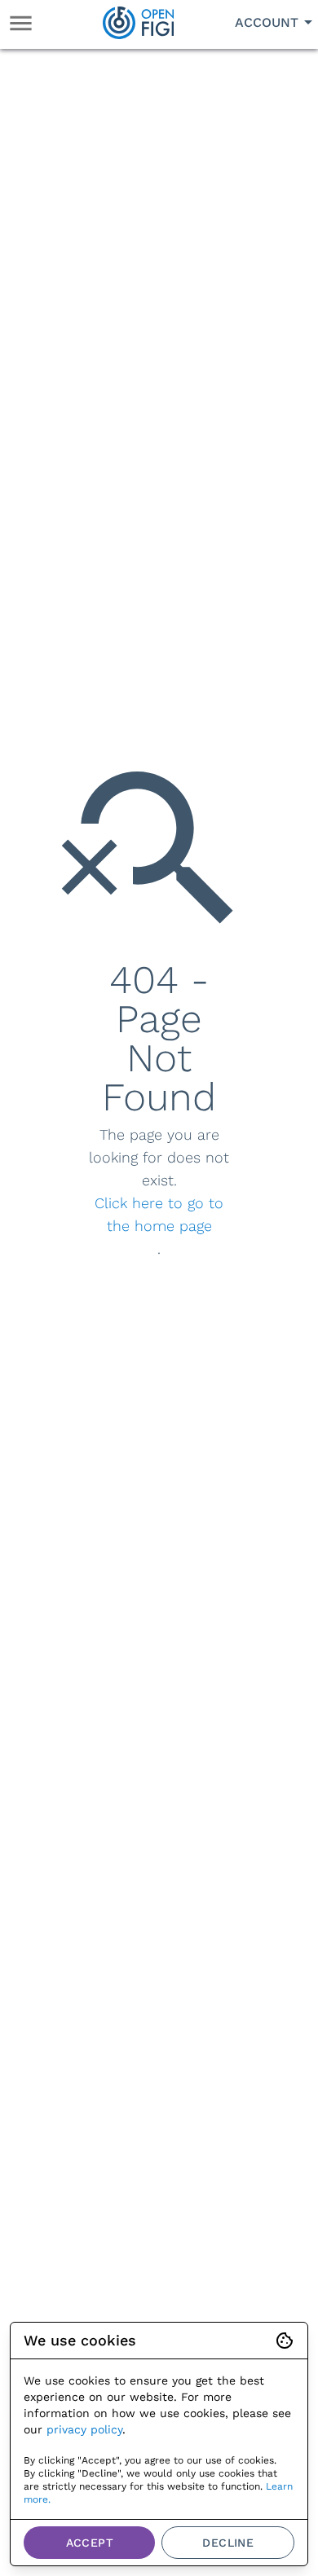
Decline (228, 2543)
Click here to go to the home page (159, 1214)
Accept (90, 2543)
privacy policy (84, 2429)
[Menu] (21, 23)
